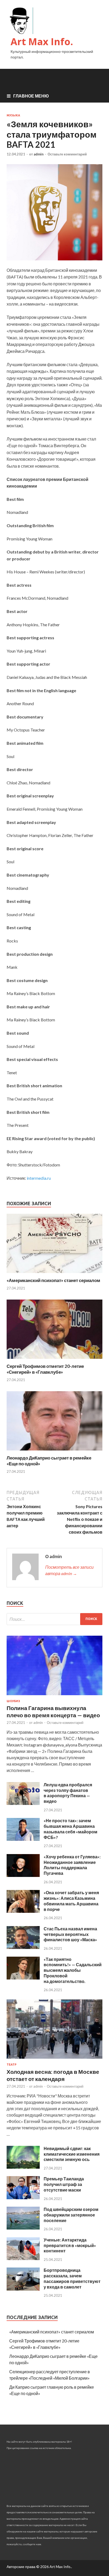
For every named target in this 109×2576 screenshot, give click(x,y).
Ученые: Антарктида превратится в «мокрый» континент (70, 2245)
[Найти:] (54, 1619)
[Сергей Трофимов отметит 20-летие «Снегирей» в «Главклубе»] (54, 1360)
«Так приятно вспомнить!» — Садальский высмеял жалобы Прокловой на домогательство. (73, 1970)
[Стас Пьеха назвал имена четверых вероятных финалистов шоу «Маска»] (23, 1947)
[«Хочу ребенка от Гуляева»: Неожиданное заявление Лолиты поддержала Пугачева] (23, 1875)
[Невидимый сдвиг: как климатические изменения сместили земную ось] (23, 2167)
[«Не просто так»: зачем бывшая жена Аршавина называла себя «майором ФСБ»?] (23, 1839)
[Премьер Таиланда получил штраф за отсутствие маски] (23, 2198)
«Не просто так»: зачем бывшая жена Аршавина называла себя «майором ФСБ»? (71, 1829)
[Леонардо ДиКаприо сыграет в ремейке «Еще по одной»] (54, 1452)
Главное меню (31, 96)
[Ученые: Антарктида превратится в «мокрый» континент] (23, 2258)
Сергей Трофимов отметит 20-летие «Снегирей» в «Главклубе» (45, 1369)
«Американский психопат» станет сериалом (53, 1280)
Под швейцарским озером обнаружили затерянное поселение (71, 2215)
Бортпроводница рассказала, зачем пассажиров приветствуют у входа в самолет (72, 2278)
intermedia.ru (39, 1178)
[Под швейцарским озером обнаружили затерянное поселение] (23, 2228)
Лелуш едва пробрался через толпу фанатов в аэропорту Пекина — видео (68, 1793)
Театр (12, 2065)
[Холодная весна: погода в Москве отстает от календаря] (54, 2060)
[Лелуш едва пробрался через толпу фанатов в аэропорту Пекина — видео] (23, 1803)
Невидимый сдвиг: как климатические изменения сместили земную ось (72, 2154)
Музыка (13, 115)
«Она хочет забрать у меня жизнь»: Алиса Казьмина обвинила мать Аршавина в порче (71, 1901)
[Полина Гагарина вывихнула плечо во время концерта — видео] (54, 1696)
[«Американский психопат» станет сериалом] (54, 1274)
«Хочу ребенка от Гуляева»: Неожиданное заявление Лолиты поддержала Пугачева (72, 1865)
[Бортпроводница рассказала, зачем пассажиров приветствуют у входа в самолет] (23, 2289)
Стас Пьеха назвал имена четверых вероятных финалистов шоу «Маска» (70, 1934)
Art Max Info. (42, 42)
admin (39, 154)
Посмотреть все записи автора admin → (69, 1570)
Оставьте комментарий (67, 154)
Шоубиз (13, 1701)
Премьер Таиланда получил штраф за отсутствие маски (64, 2184)
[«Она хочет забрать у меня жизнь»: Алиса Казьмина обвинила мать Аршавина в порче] (23, 1911)
